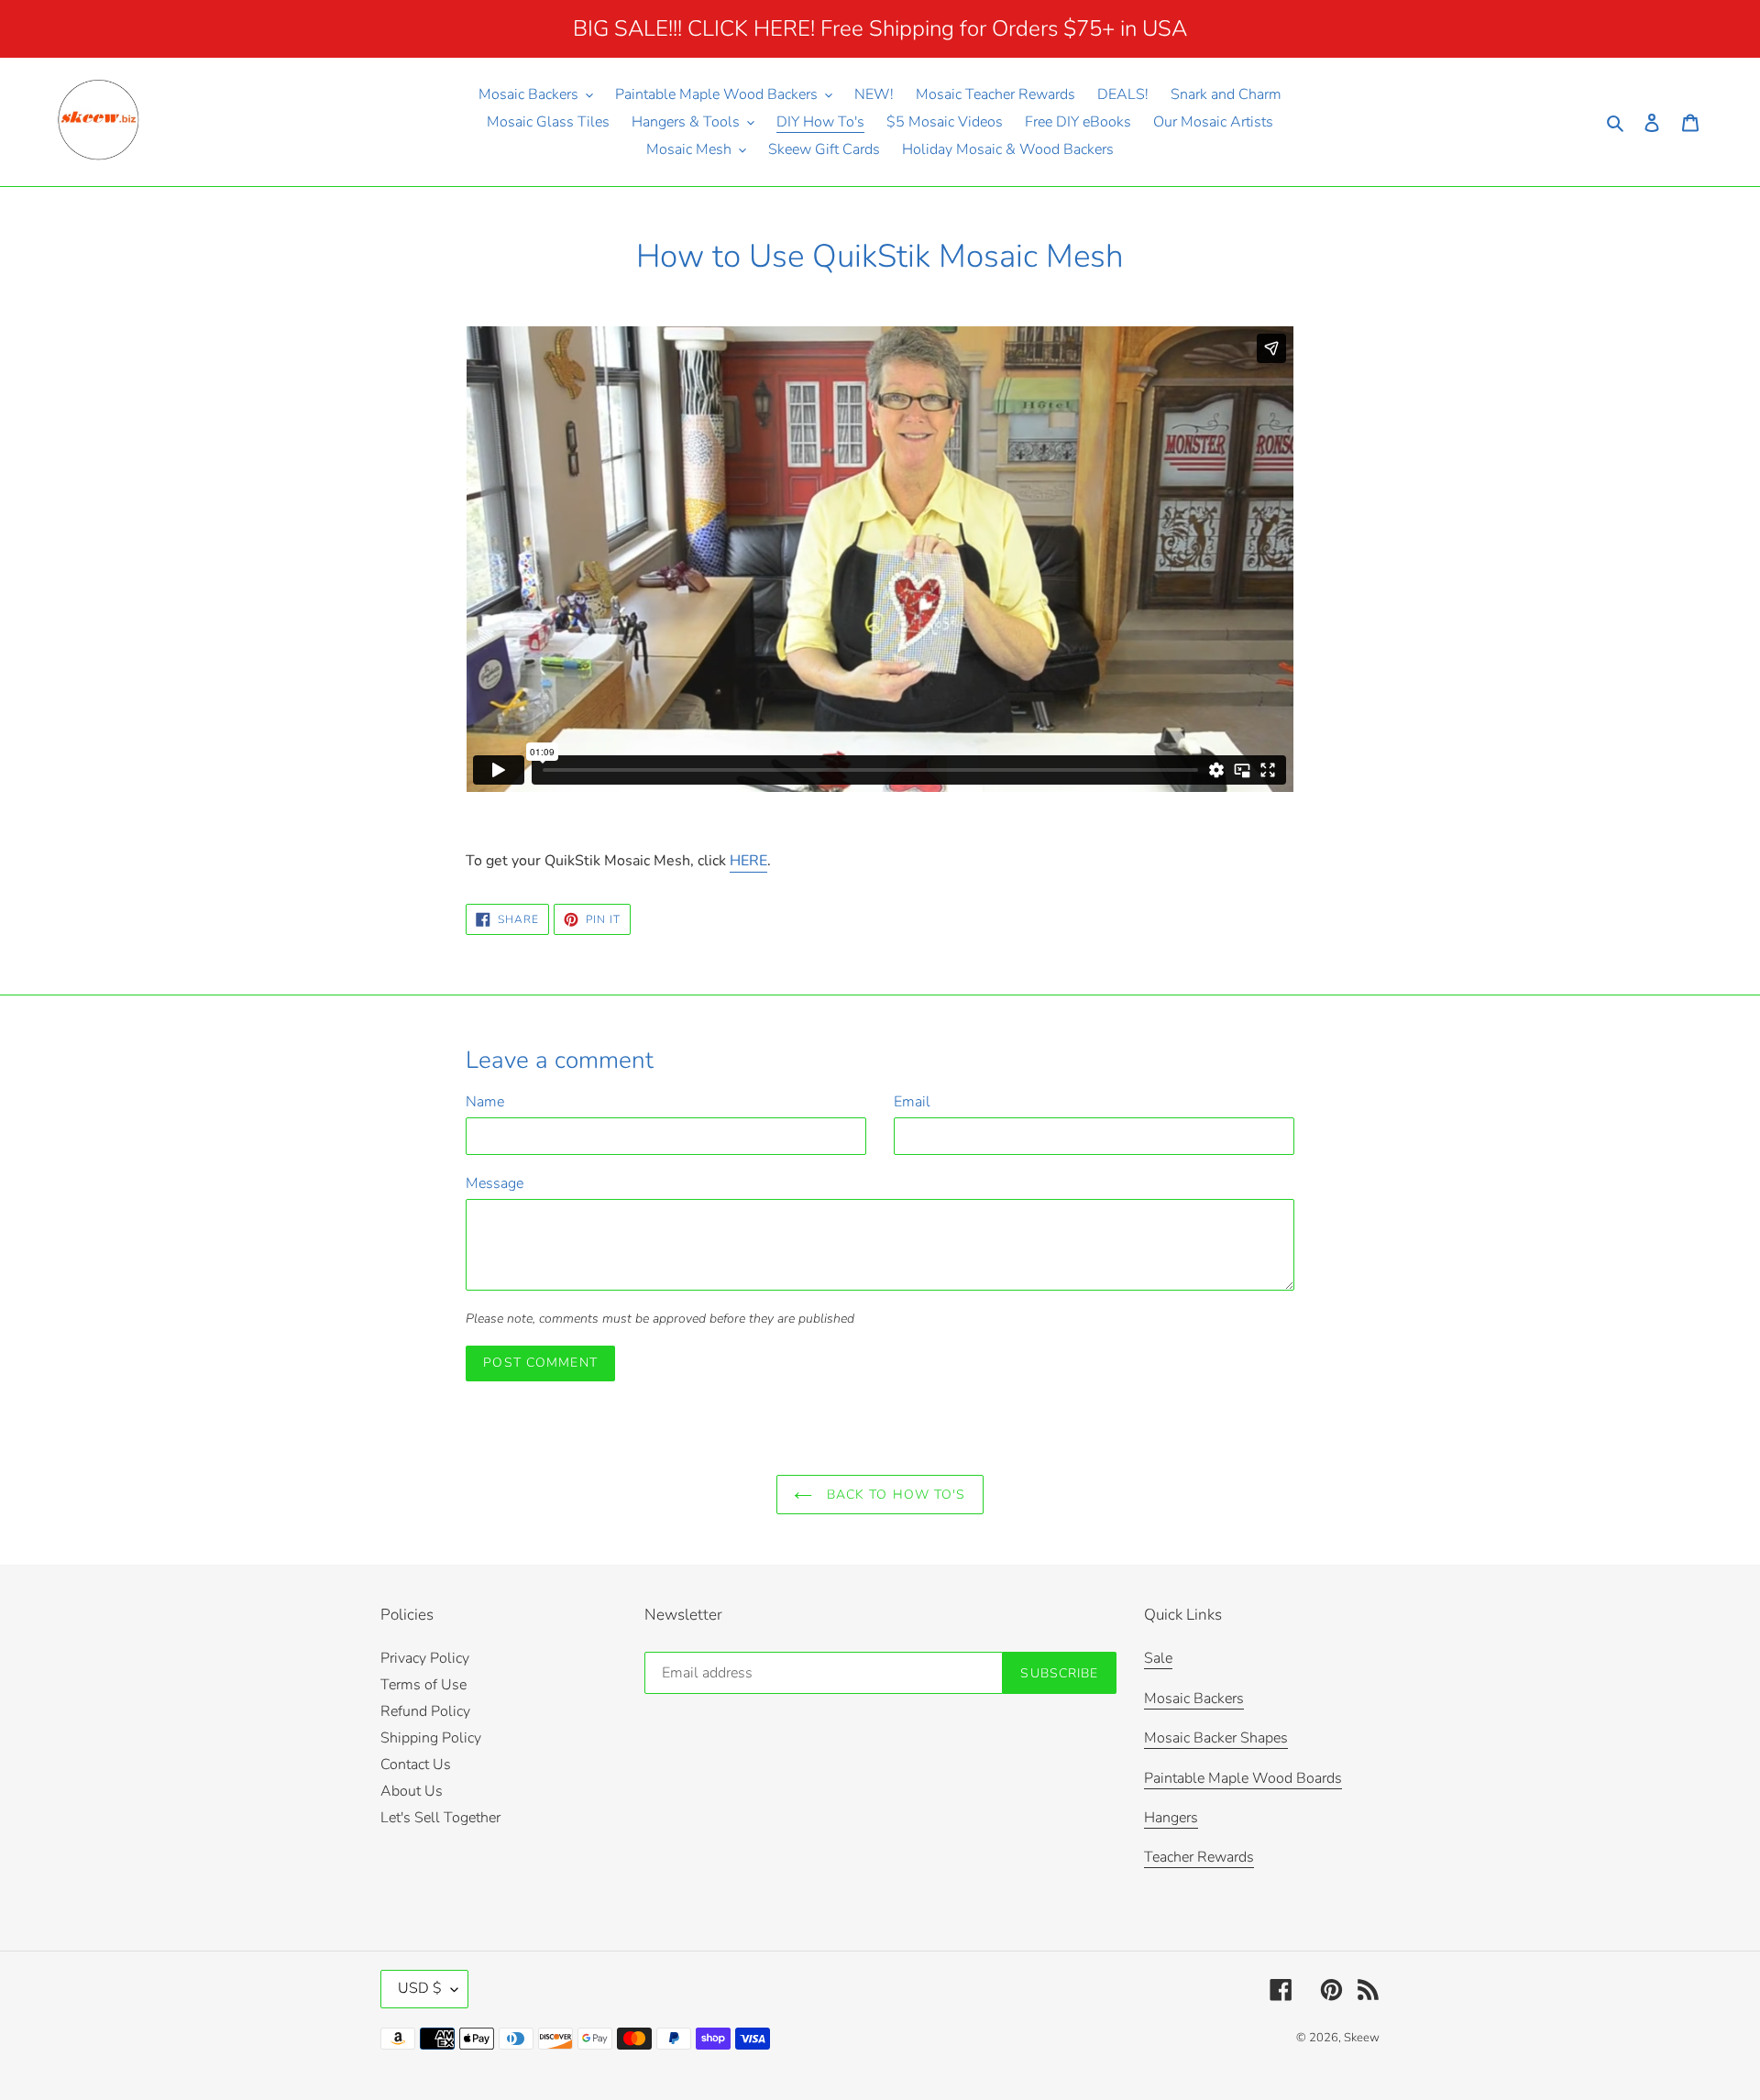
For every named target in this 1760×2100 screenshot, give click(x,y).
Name (485, 1102)
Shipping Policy (431, 1738)
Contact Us (416, 1765)
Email (912, 1102)
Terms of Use (423, 1685)
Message (495, 1183)
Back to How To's (893, 1495)
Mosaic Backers (1194, 1699)
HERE (748, 861)
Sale (1158, 1658)
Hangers (1171, 1818)
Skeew (1362, 2038)
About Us (412, 1791)
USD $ (420, 1988)
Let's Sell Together (440, 1818)
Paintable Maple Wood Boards (1243, 1778)
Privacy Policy (425, 1658)
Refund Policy (425, 1711)
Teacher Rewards (1199, 1857)
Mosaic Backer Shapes (1216, 1738)
